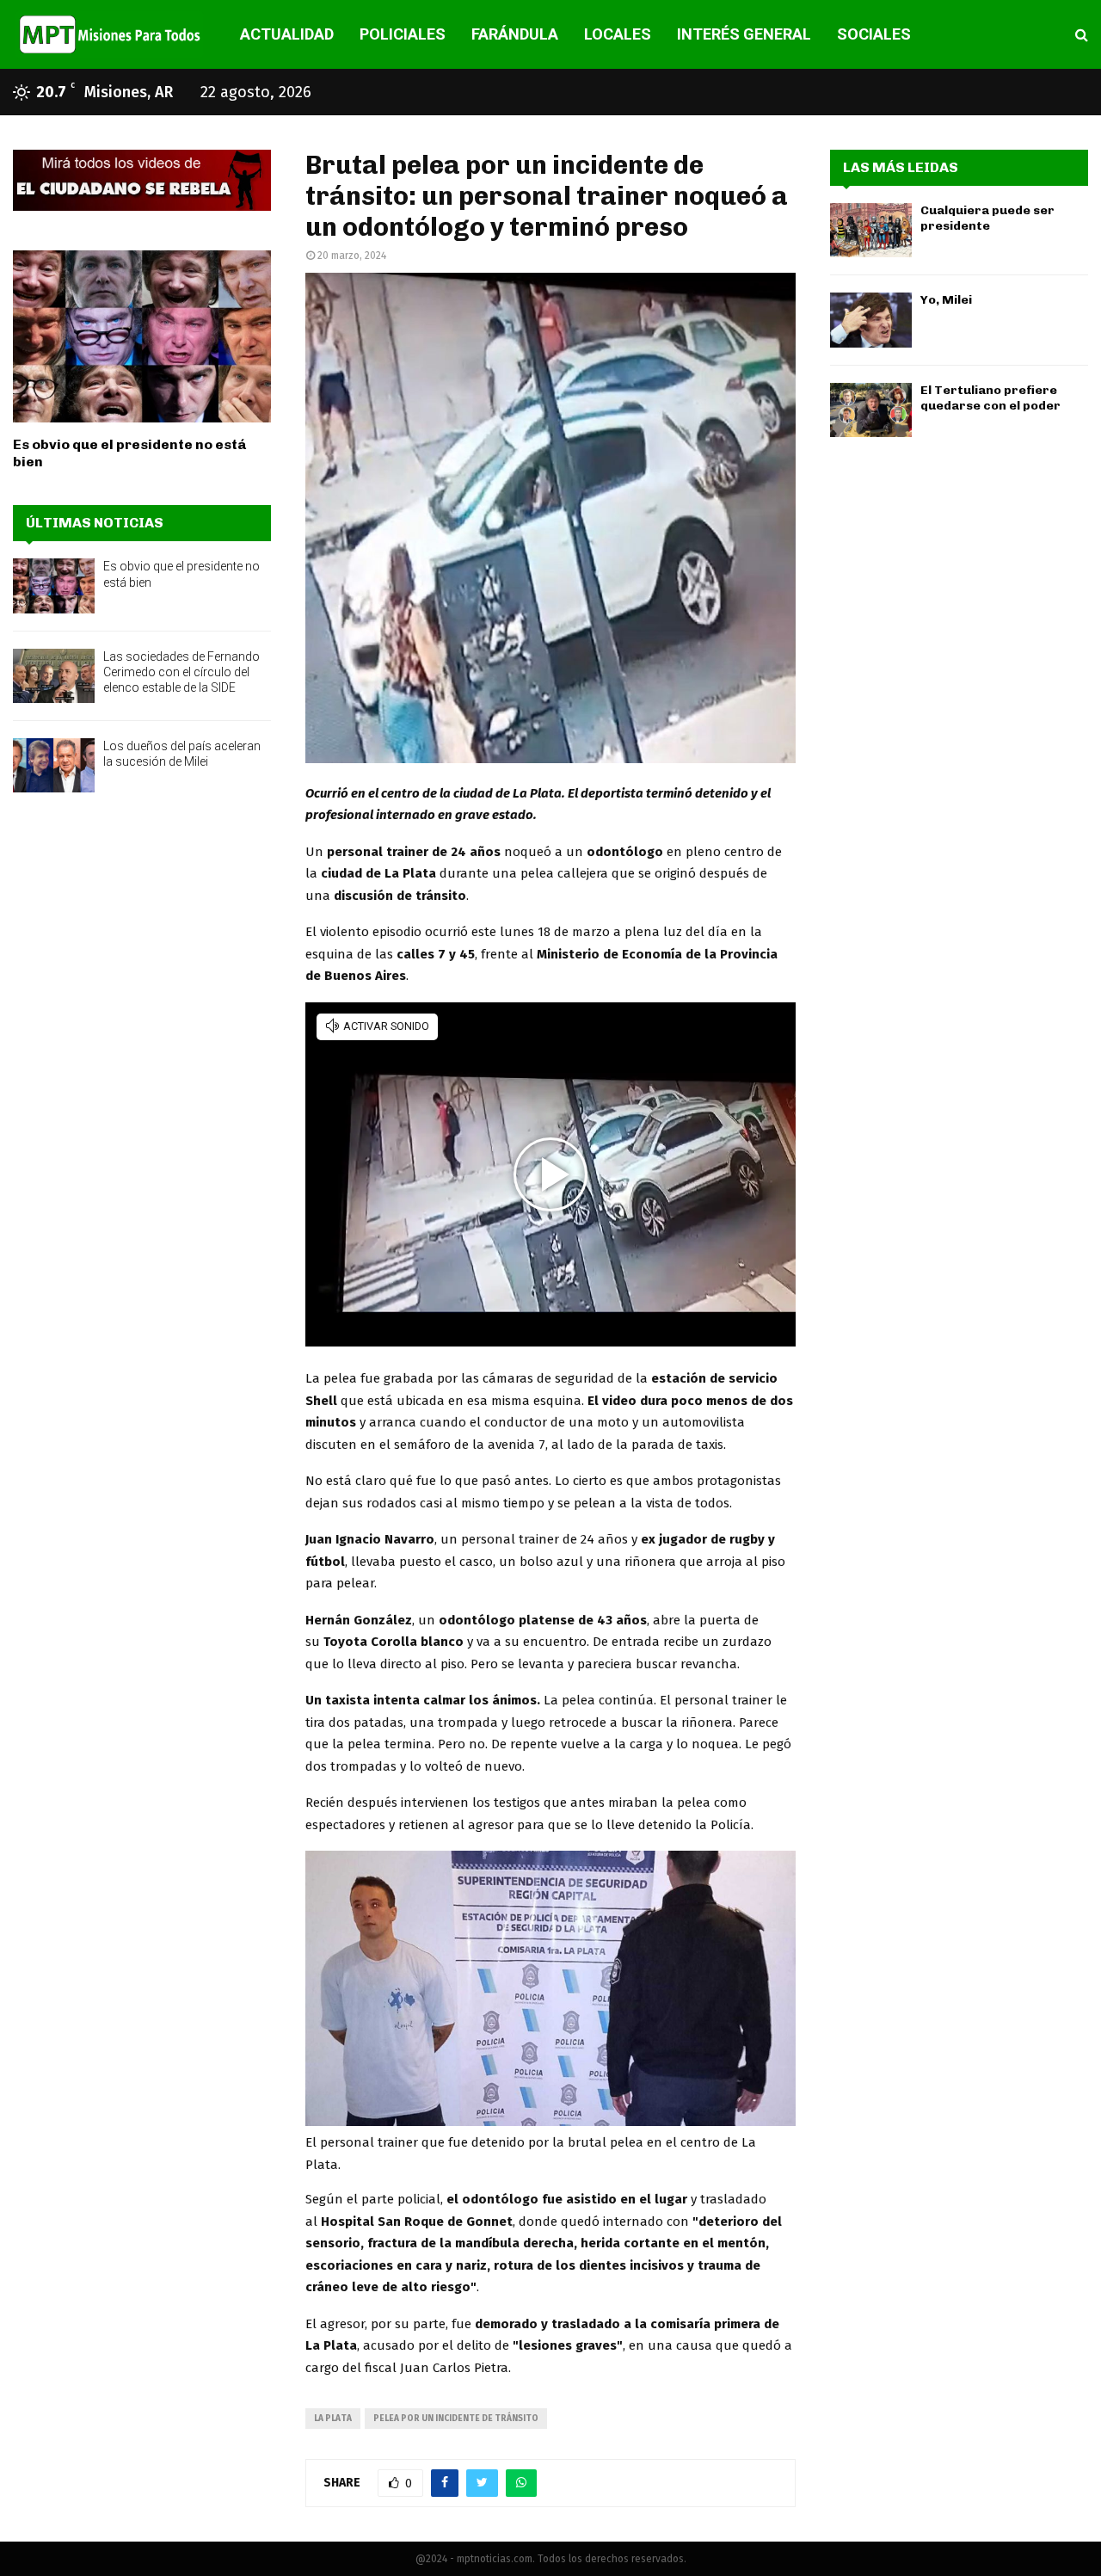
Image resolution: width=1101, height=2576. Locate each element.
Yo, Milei (946, 300)
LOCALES (618, 34)
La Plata (333, 2419)
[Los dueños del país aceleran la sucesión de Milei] (54, 765)
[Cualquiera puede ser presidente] (871, 230)
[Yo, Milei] (871, 320)
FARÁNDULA (515, 34)
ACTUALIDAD (287, 34)
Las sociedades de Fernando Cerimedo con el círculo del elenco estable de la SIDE (181, 672)
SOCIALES (874, 34)
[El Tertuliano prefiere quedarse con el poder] (871, 410)
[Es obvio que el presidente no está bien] (142, 336)
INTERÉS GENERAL (744, 34)
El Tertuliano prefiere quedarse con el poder (990, 398)
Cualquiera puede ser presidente (987, 218)
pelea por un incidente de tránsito (456, 2419)
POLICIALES (403, 34)
